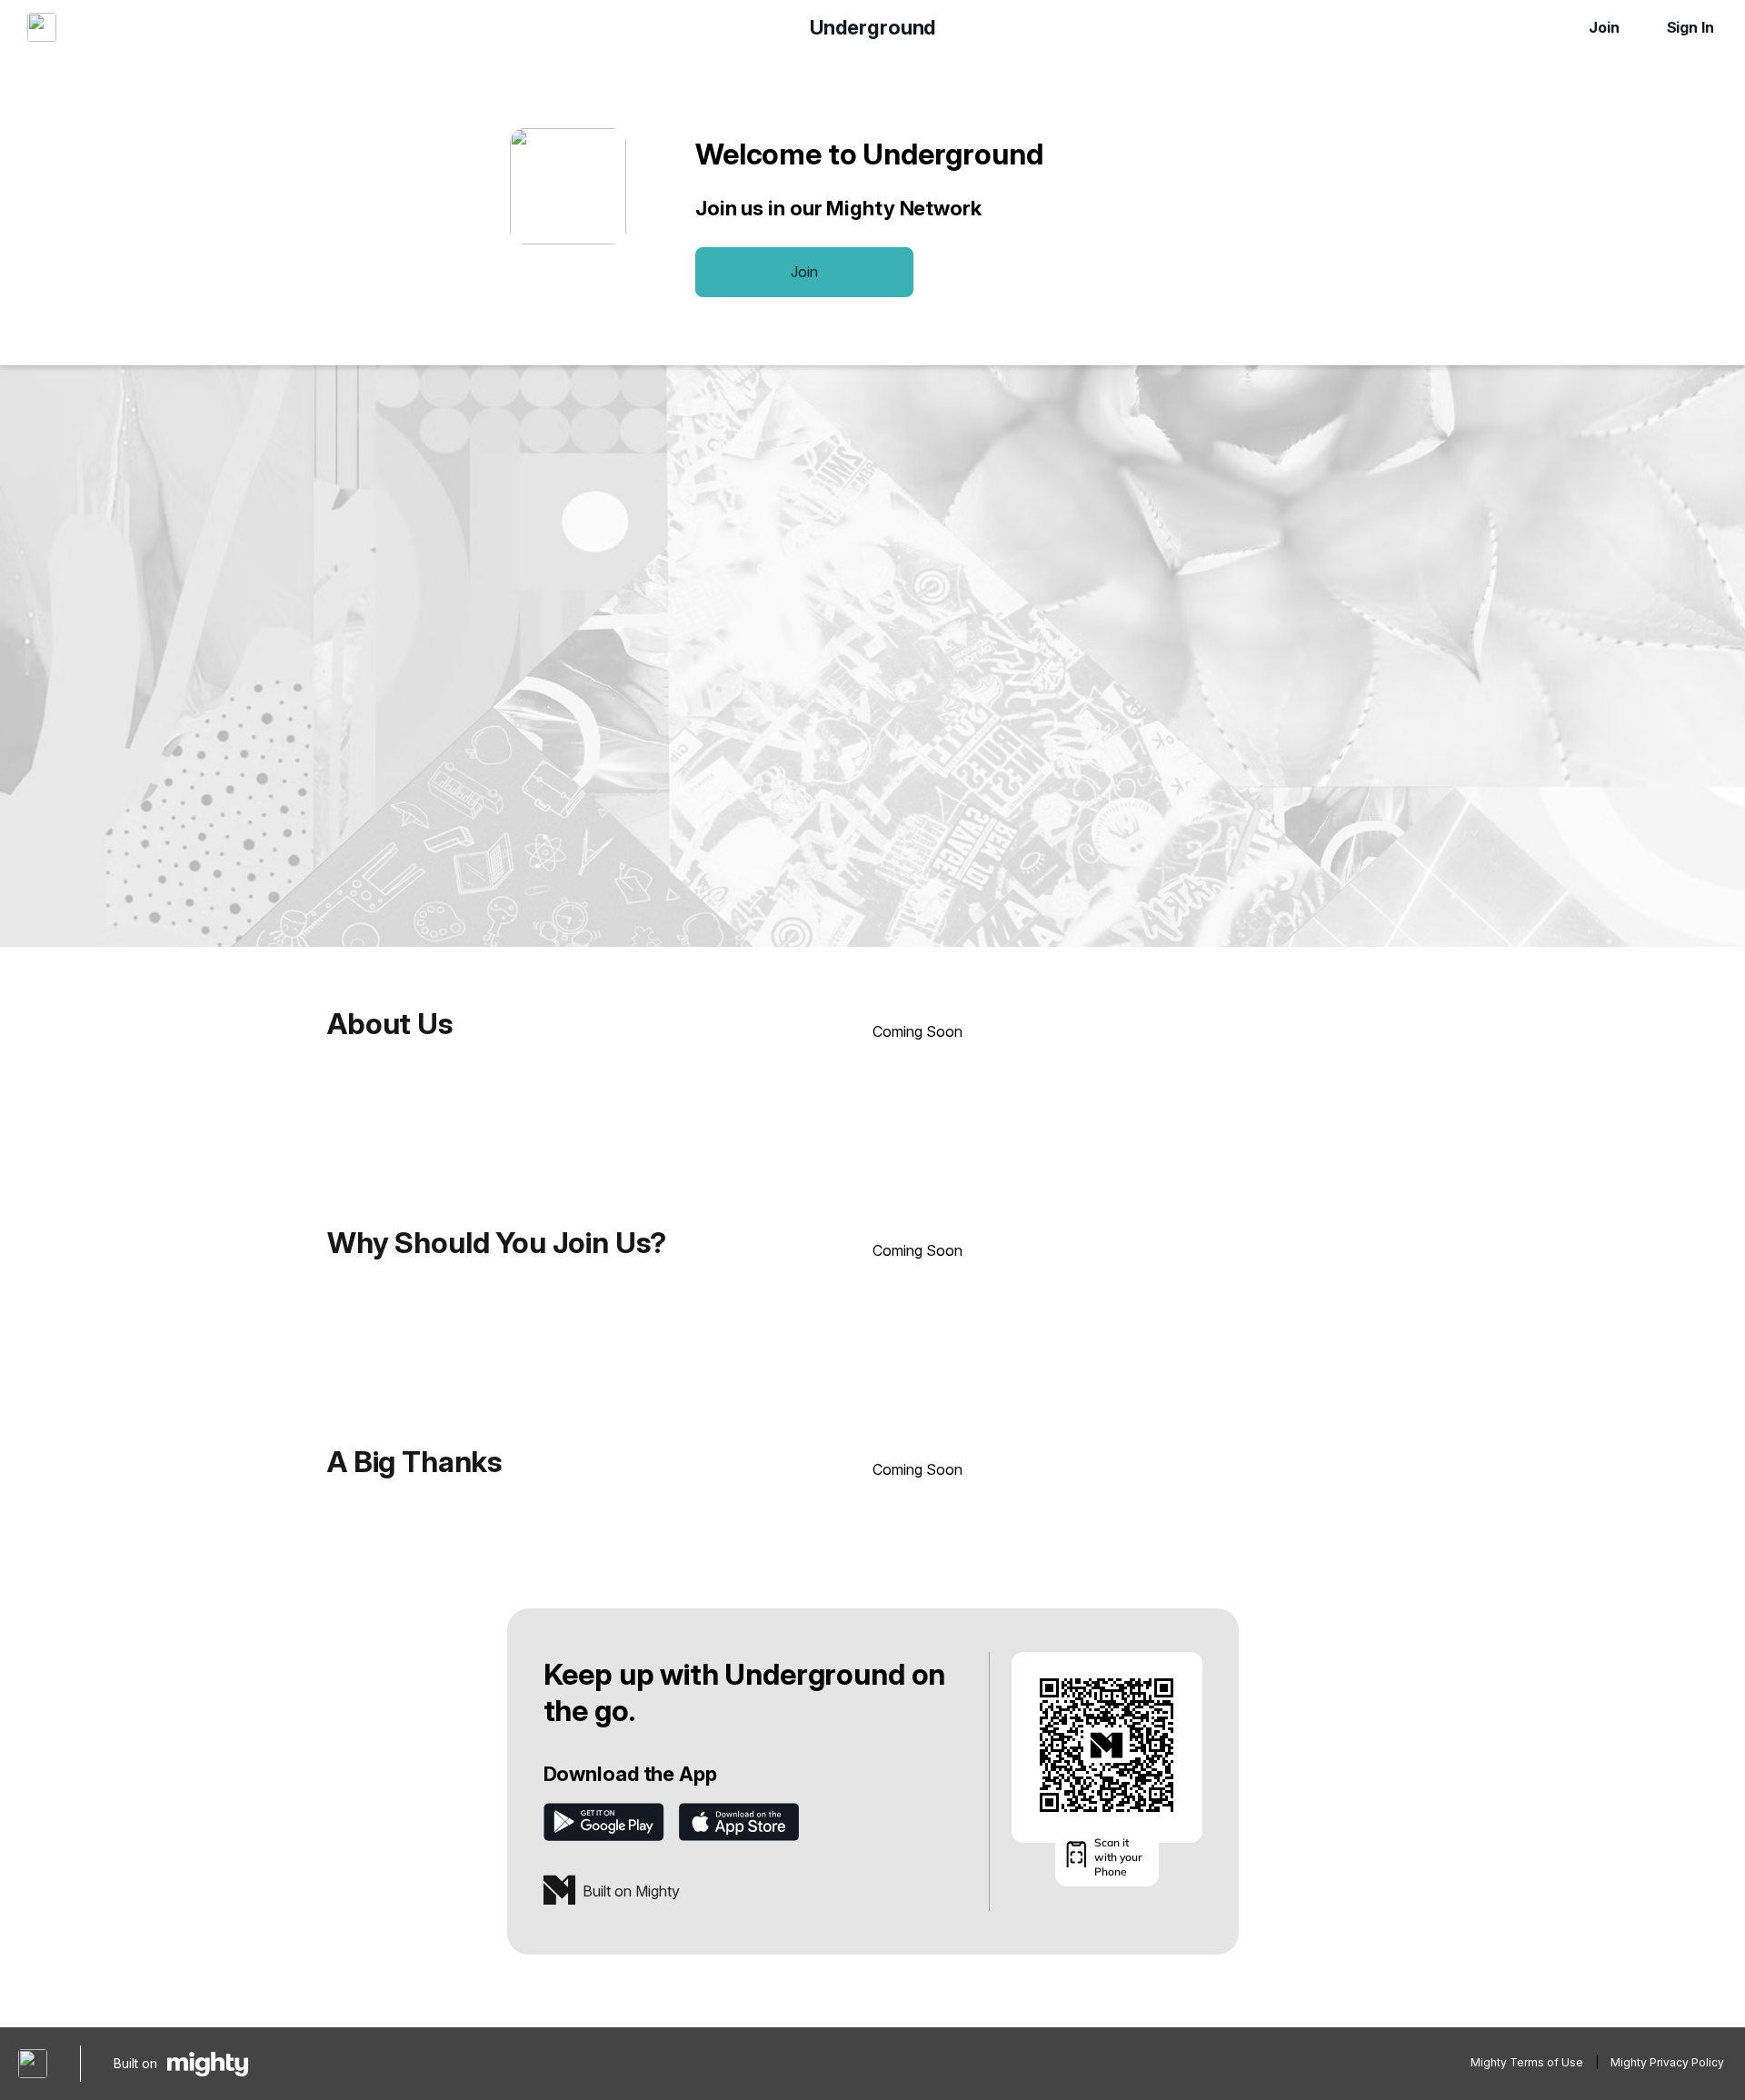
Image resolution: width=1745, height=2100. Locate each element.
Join (1604, 27)
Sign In (1690, 27)
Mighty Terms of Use (1527, 2062)
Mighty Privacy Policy (1667, 2062)
